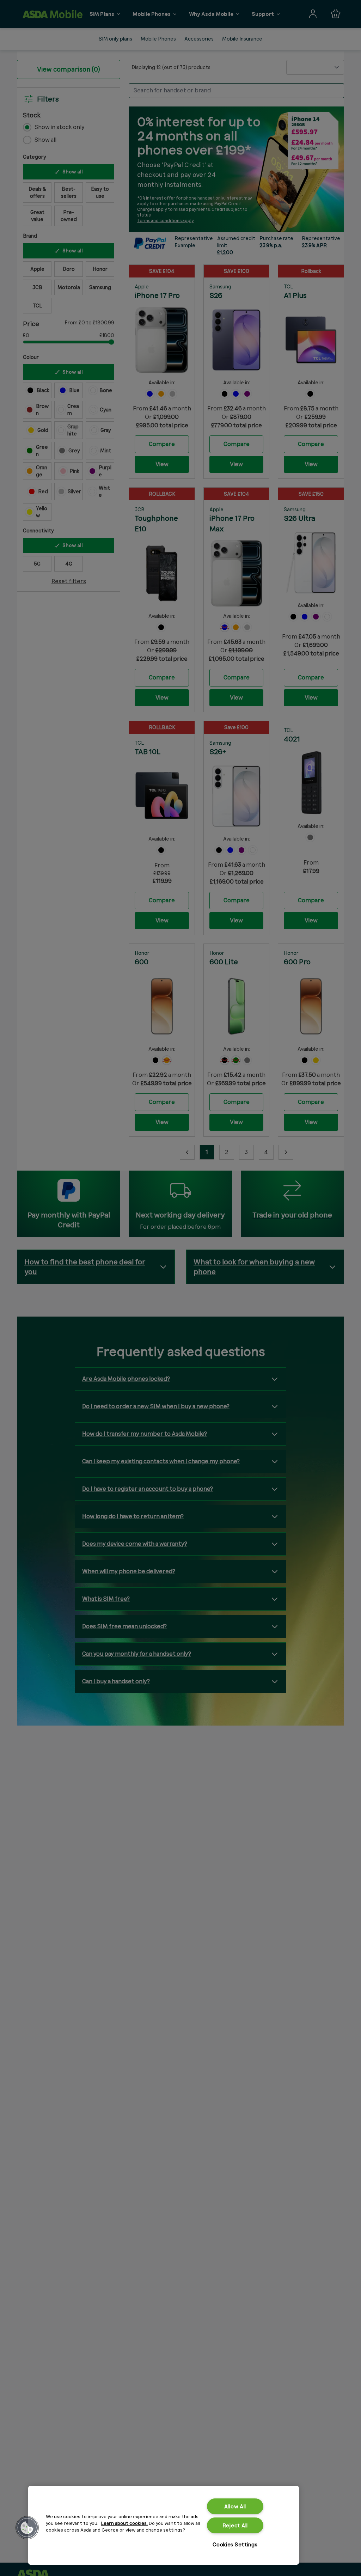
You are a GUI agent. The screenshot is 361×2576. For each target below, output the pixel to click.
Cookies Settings (235, 2544)
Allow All (235, 2506)
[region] (164, 2525)
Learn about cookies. (124, 2523)
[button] (27, 2528)
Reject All (235, 2525)
